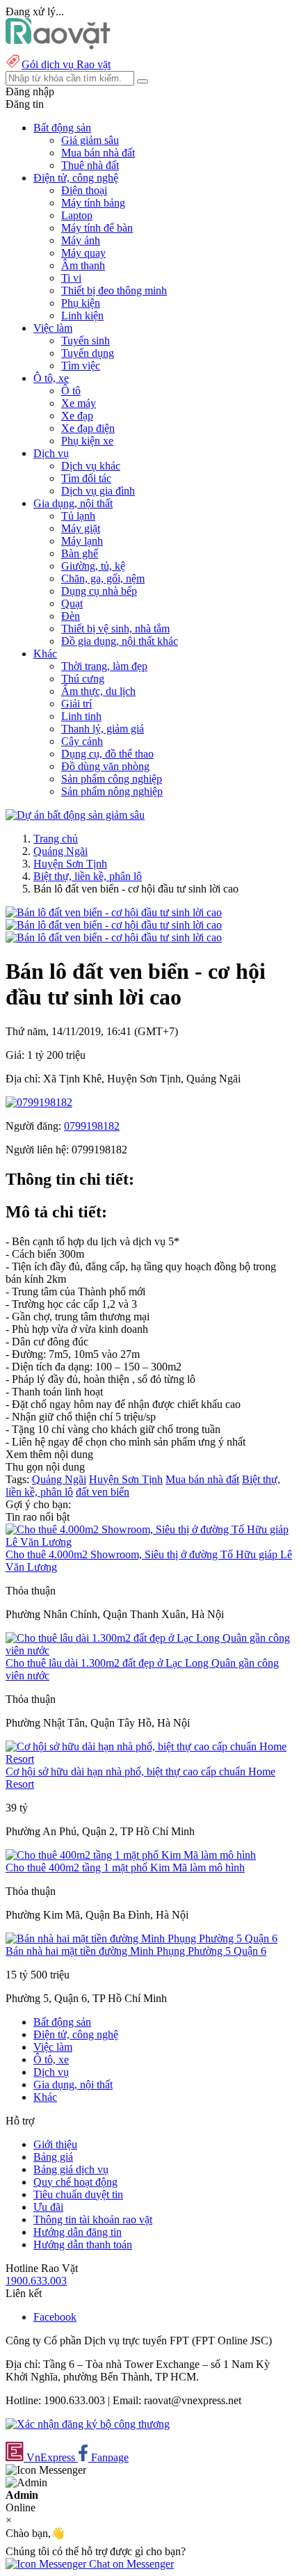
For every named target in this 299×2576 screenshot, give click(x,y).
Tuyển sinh (86, 341)
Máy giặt (81, 528)
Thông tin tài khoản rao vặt (93, 2219)
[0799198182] (39, 1102)
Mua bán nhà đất (98, 153)
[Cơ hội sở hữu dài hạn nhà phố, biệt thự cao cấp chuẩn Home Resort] (149, 1759)
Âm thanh (83, 265)
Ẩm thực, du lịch (98, 691)
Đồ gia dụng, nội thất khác (120, 641)
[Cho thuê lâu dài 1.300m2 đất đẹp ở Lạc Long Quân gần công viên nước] (149, 1650)
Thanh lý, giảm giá (103, 729)
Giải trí (76, 704)
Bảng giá (53, 2157)
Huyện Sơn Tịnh (70, 864)
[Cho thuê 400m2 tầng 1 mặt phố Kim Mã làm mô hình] (131, 1855)
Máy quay (83, 253)
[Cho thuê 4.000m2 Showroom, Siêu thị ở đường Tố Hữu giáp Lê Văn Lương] (149, 1542)
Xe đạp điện (88, 428)
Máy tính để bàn (97, 228)
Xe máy (79, 403)
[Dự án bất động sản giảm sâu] (75, 815)
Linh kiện (82, 315)
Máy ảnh (81, 240)
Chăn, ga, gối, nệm (103, 578)
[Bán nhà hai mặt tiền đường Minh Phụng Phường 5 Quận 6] (142, 1938)
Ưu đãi (48, 2207)
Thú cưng (83, 679)
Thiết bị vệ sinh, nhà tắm (115, 629)
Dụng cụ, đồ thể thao (107, 754)
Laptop (77, 215)
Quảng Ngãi (60, 851)
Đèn (71, 616)
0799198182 (92, 1126)
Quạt (72, 603)
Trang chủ (56, 839)
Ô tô (71, 391)
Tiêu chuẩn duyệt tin (78, 2194)
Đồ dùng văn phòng (105, 766)
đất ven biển (103, 1492)
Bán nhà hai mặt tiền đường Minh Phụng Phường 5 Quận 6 (136, 1951)
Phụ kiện (81, 303)
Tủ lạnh (78, 516)
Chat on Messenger (130, 2564)
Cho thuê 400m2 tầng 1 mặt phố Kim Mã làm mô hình (125, 1867)
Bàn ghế (80, 553)
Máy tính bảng (93, 203)
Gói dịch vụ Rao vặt (66, 64)
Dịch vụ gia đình (98, 491)
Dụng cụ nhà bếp (99, 591)
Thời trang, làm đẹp (104, 666)
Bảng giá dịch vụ (71, 2169)
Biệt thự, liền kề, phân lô (88, 876)
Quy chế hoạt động (75, 2182)
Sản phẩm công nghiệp (112, 779)
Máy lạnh (82, 541)
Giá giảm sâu (90, 140)
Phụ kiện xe (87, 441)
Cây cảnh (82, 741)
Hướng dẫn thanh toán (83, 2245)
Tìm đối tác (86, 478)
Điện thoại (84, 190)
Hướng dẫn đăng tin (78, 2232)
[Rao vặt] (58, 46)
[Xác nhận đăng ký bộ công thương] (88, 2424)
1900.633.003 (36, 2281)
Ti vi (71, 278)
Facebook (55, 2317)
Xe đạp (77, 416)
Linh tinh (81, 716)
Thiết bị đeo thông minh (114, 290)
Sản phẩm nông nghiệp (112, 791)
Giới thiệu (55, 2144)
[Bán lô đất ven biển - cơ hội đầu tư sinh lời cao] (114, 912)
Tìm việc (81, 366)
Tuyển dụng (88, 353)
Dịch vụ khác (91, 466)
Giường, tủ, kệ (93, 566)
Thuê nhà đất (90, 165)
